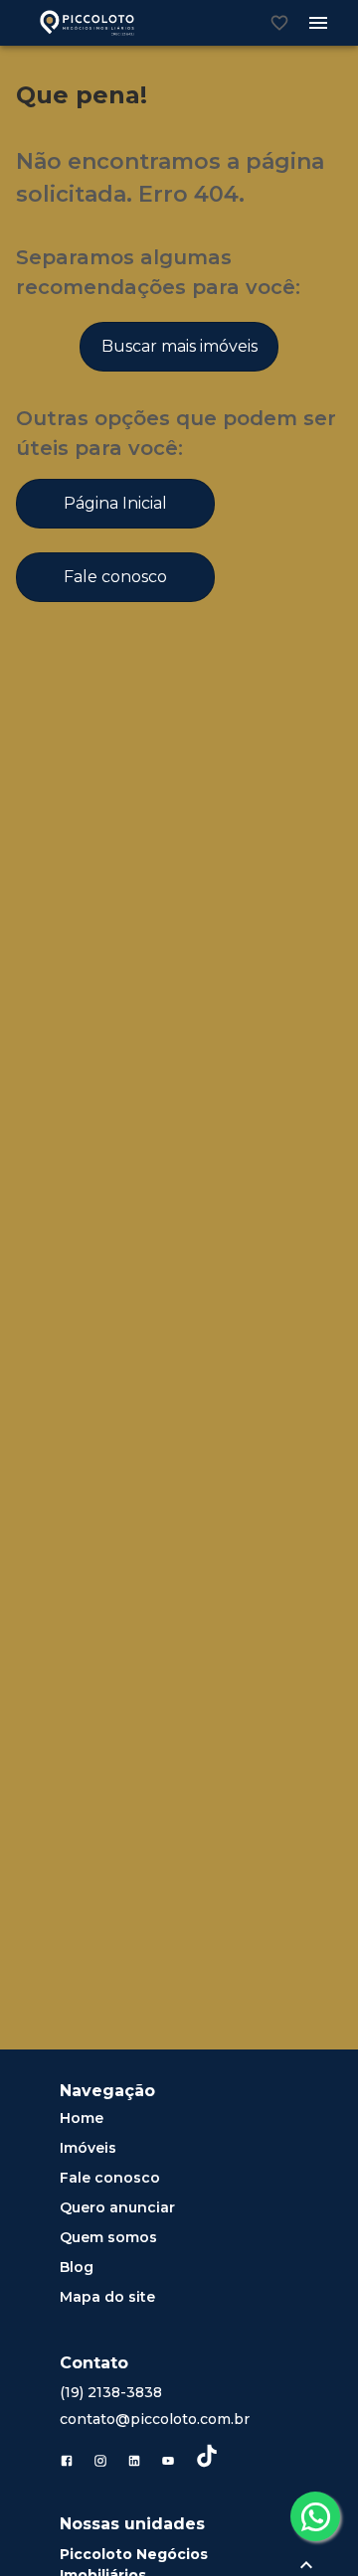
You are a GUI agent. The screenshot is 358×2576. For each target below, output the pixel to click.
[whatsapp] (315, 2516)
